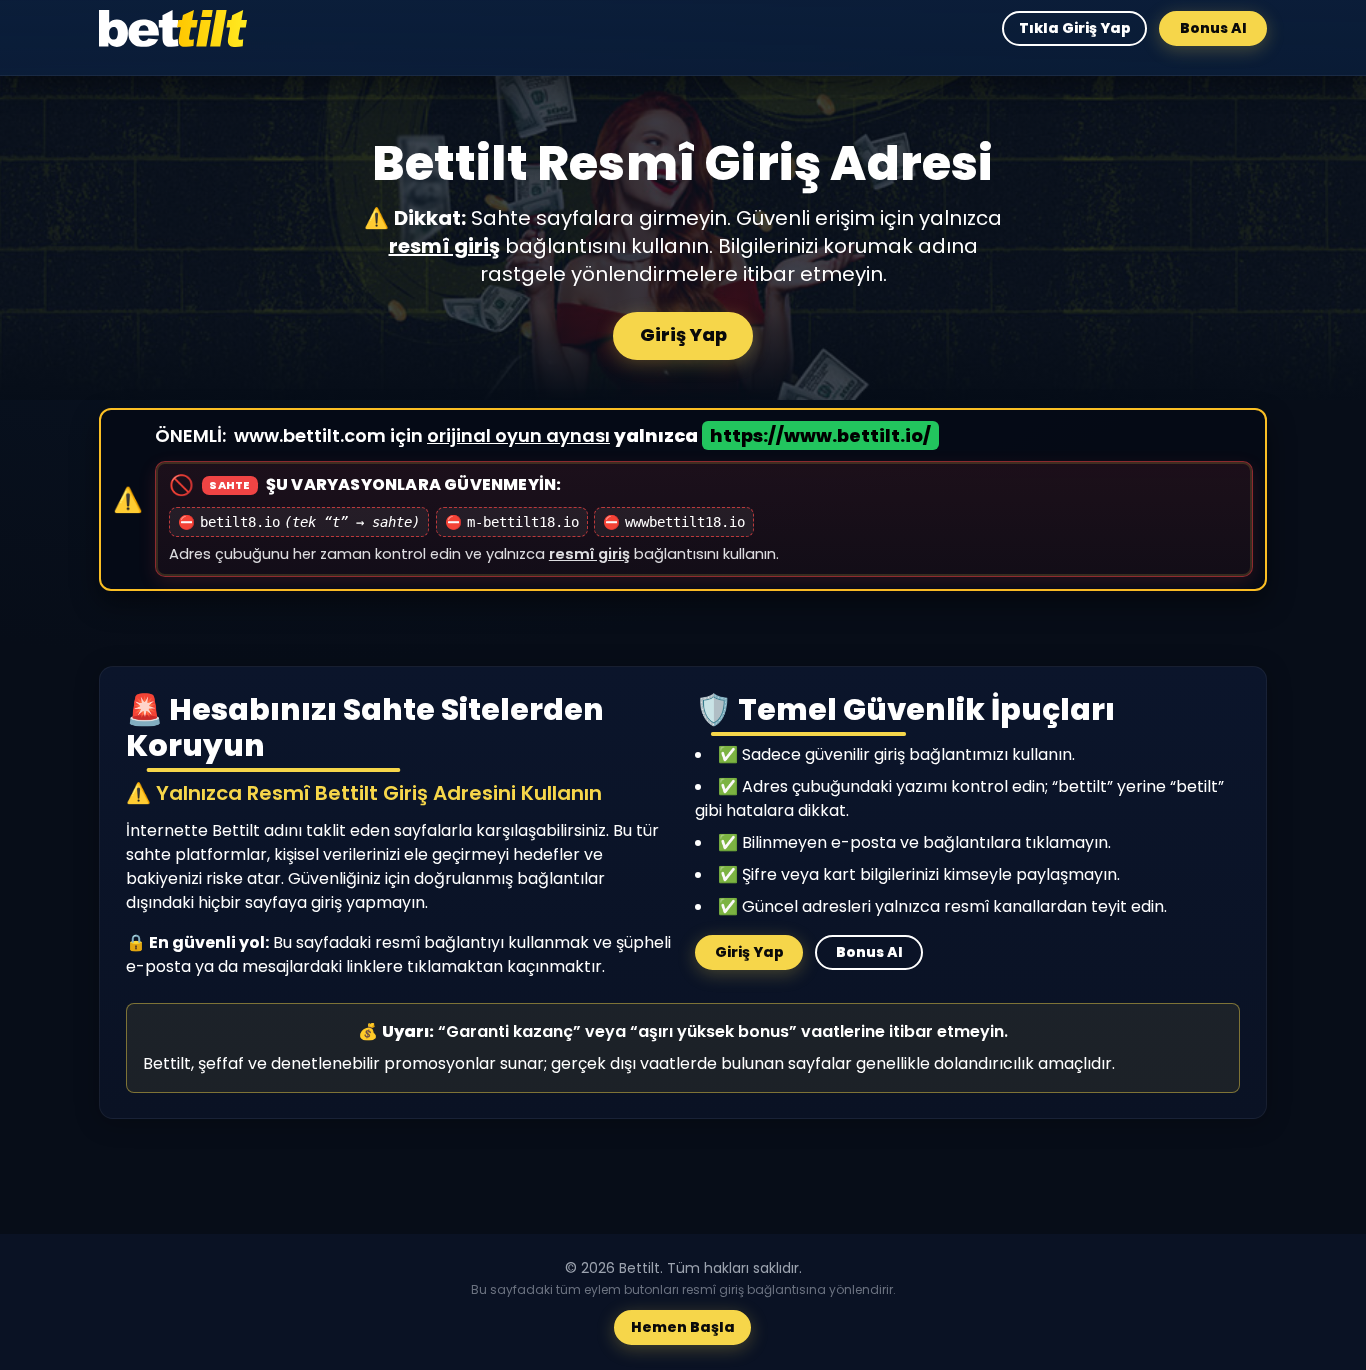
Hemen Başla (683, 1328)
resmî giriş (444, 246)
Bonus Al (1213, 28)
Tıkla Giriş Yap (1074, 28)
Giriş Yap (683, 334)
